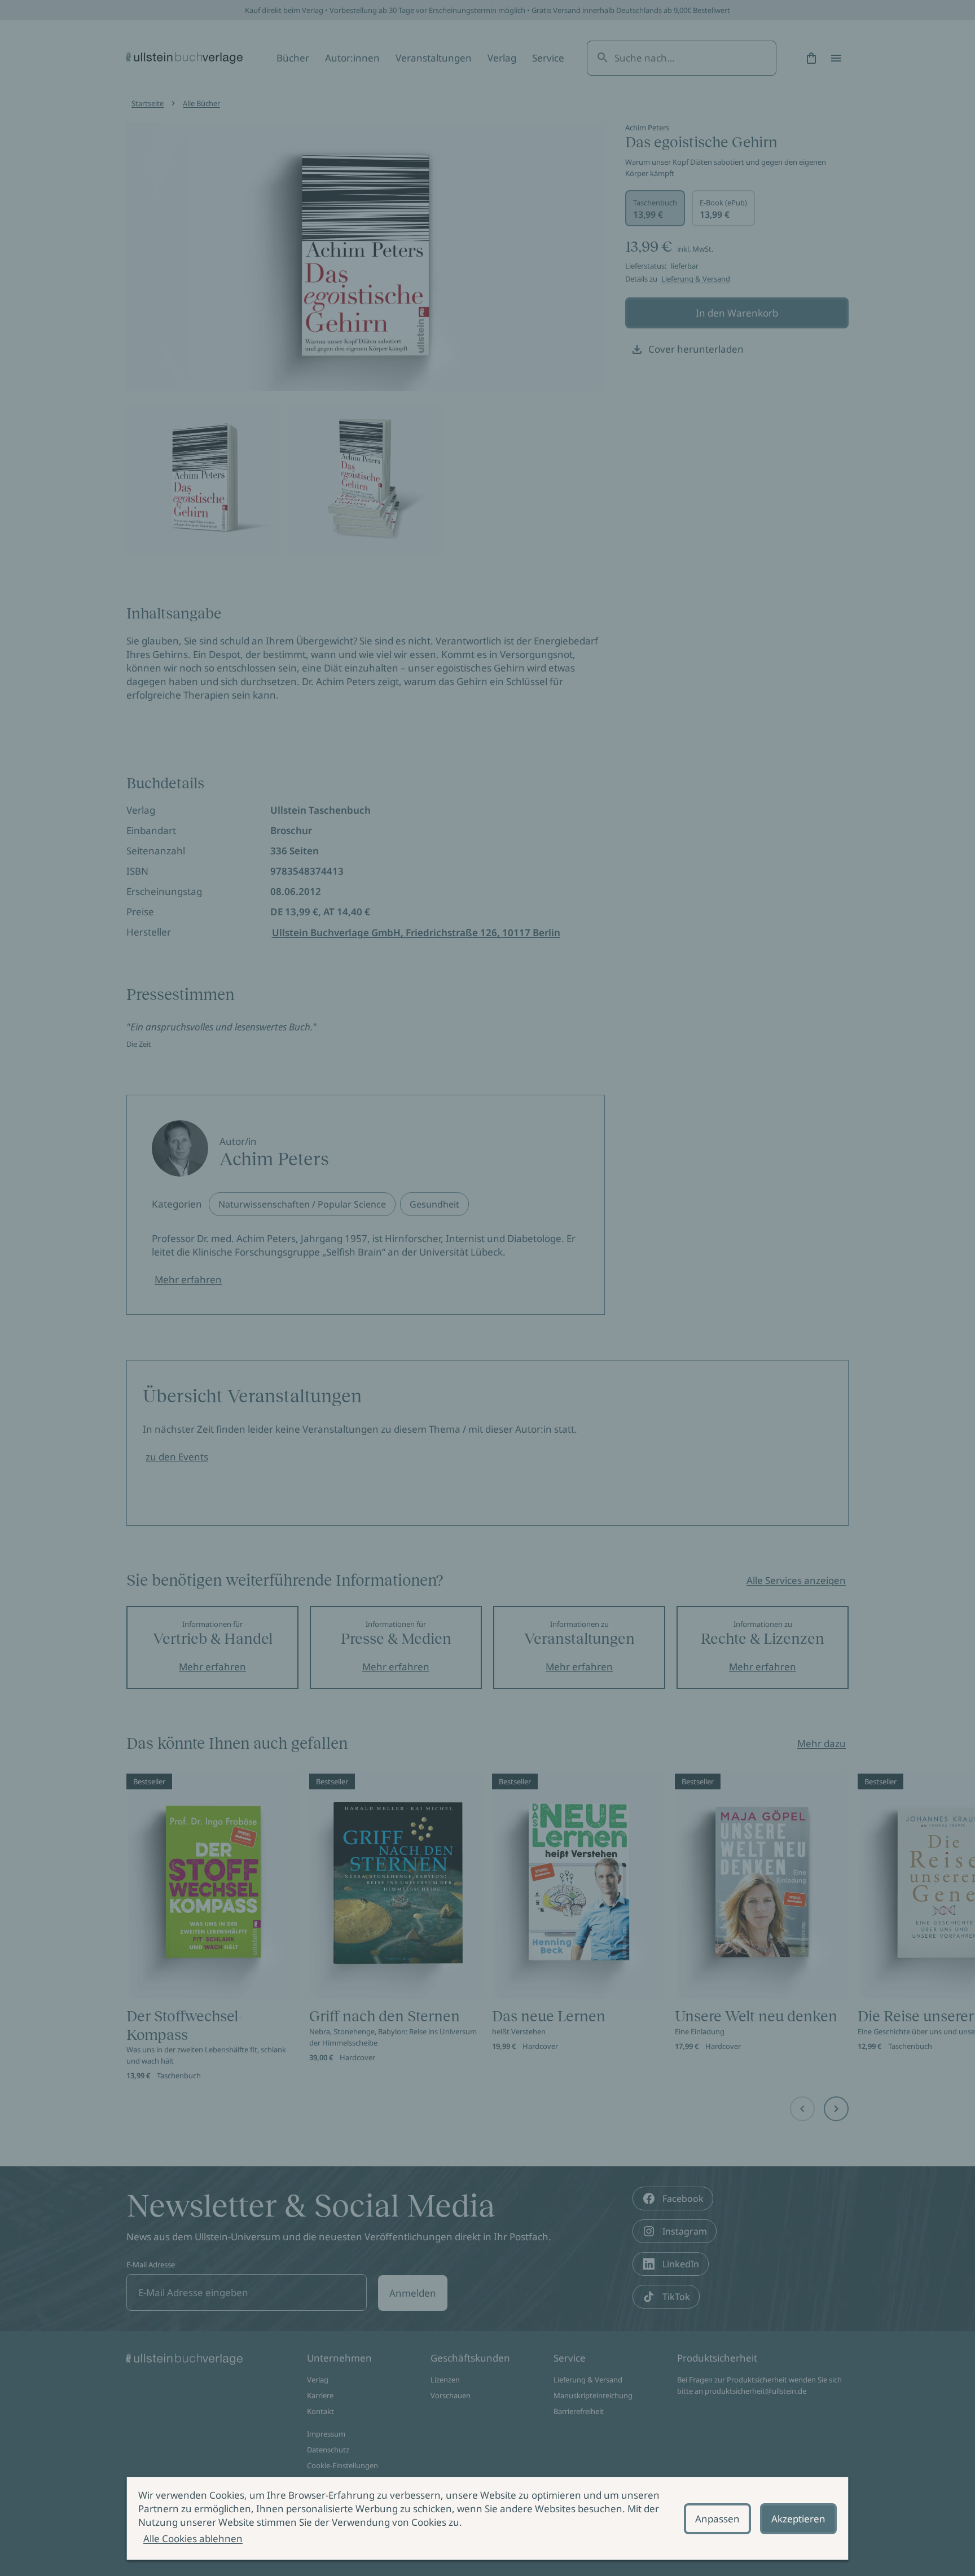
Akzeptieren (798, 2519)
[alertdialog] (488, 2518)
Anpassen (717, 2519)
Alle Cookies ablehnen (193, 2538)
